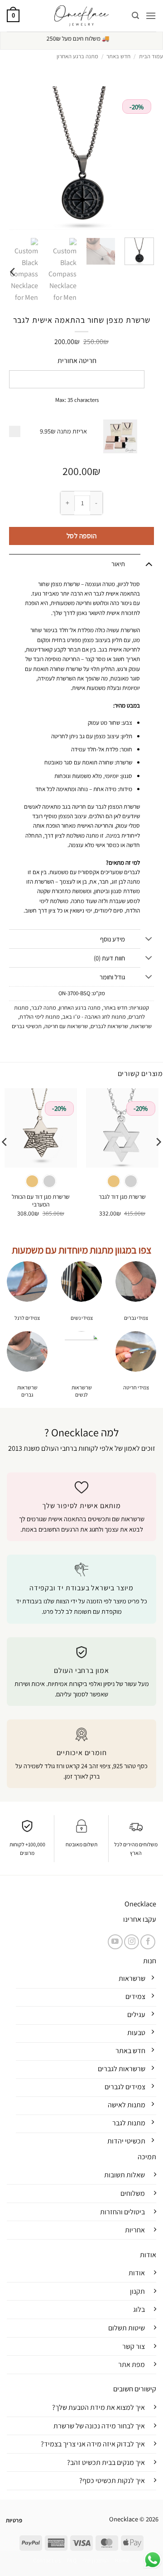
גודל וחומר (112, 977)
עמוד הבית (151, 56)
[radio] (131, 1181)
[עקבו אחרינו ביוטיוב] (115, 1942)
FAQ (72, 2561)
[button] (151, 16)
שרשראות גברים (27, 1391)
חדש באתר (118, 56)
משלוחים (133, 2193)
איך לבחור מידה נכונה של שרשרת (99, 2426)
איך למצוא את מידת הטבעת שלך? (98, 2407)
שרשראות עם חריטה (66, 1026)
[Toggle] (149, 564)
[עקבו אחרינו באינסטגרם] (132, 1942)
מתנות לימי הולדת (40, 1017)
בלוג (139, 2309)
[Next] (13, 272)
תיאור (118, 564)
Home (122, 2561)
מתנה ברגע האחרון (77, 56)
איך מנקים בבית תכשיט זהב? (106, 2462)
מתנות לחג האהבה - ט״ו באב (94, 1017)
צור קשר (134, 2346)
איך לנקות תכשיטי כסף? (112, 2481)
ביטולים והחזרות (122, 2212)
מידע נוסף (113, 939)
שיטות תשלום (127, 2328)
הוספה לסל (81, 536)
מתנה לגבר (44, 1008)
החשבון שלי (96, 2561)
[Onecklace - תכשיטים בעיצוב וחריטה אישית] (82, 16)
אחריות (135, 2230)
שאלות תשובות (125, 2175)
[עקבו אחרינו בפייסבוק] (148, 1942)
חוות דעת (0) (109, 958)
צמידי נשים (82, 1318)
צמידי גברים (136, 1318)
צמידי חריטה (136, 1387)
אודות (137, 2273)
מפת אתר (132, 2364)
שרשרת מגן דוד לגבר (122, 1197)
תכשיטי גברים (27, 1026)
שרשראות (141, 1026)
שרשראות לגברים (109, 1026)
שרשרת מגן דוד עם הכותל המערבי (41, 1201)
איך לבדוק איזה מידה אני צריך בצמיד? (93, 2444)
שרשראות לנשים (82, 1391)
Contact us (47, 2561)
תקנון (137, 2291)
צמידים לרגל (27, 1318)
